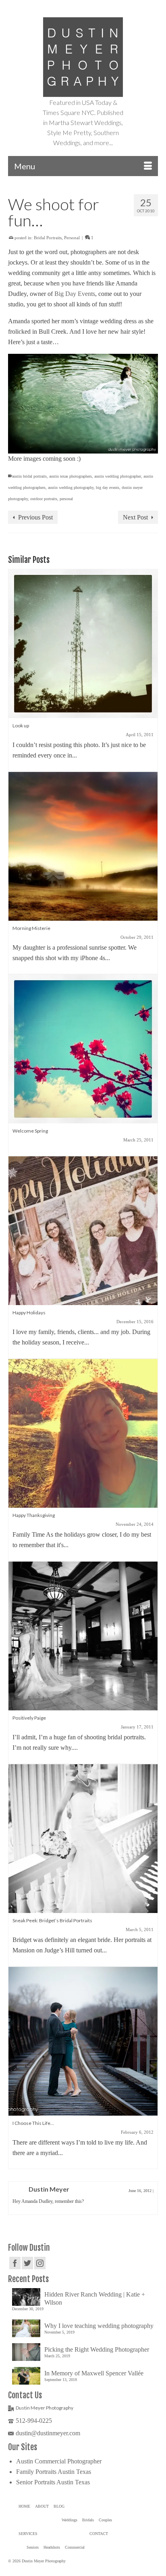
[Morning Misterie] (83, 846)
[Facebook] (15, 2263)
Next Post (135, 517)
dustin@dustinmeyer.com (48, 2433)
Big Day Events (75, 294)
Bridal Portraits (48, 238)
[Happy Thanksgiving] (83, 1433)
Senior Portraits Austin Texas (53, 2482)
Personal (72, 238)
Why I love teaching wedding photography (99, 2326)
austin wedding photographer (118, 476)
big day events (108, 487)
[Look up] (83, 643)
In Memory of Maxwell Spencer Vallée (94, 2373)
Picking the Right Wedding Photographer (97, 2349)
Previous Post (35, 517)
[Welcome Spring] (83, 1048)
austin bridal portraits (29, 476)
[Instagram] (40, 2263)
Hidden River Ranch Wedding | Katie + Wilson (95, 2298)
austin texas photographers (71, 476)
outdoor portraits (44, 499)
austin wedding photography (71, 487)
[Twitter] (27, 2263)
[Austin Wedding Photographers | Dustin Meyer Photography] (83, 57)
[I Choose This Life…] (83, 2041)
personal (66, 499)
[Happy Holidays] (83, 1230)
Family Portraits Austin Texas (54, 2472)
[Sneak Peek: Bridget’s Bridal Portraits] (83, 1838)
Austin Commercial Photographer (59, 2461)
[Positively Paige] (83, 1635)
